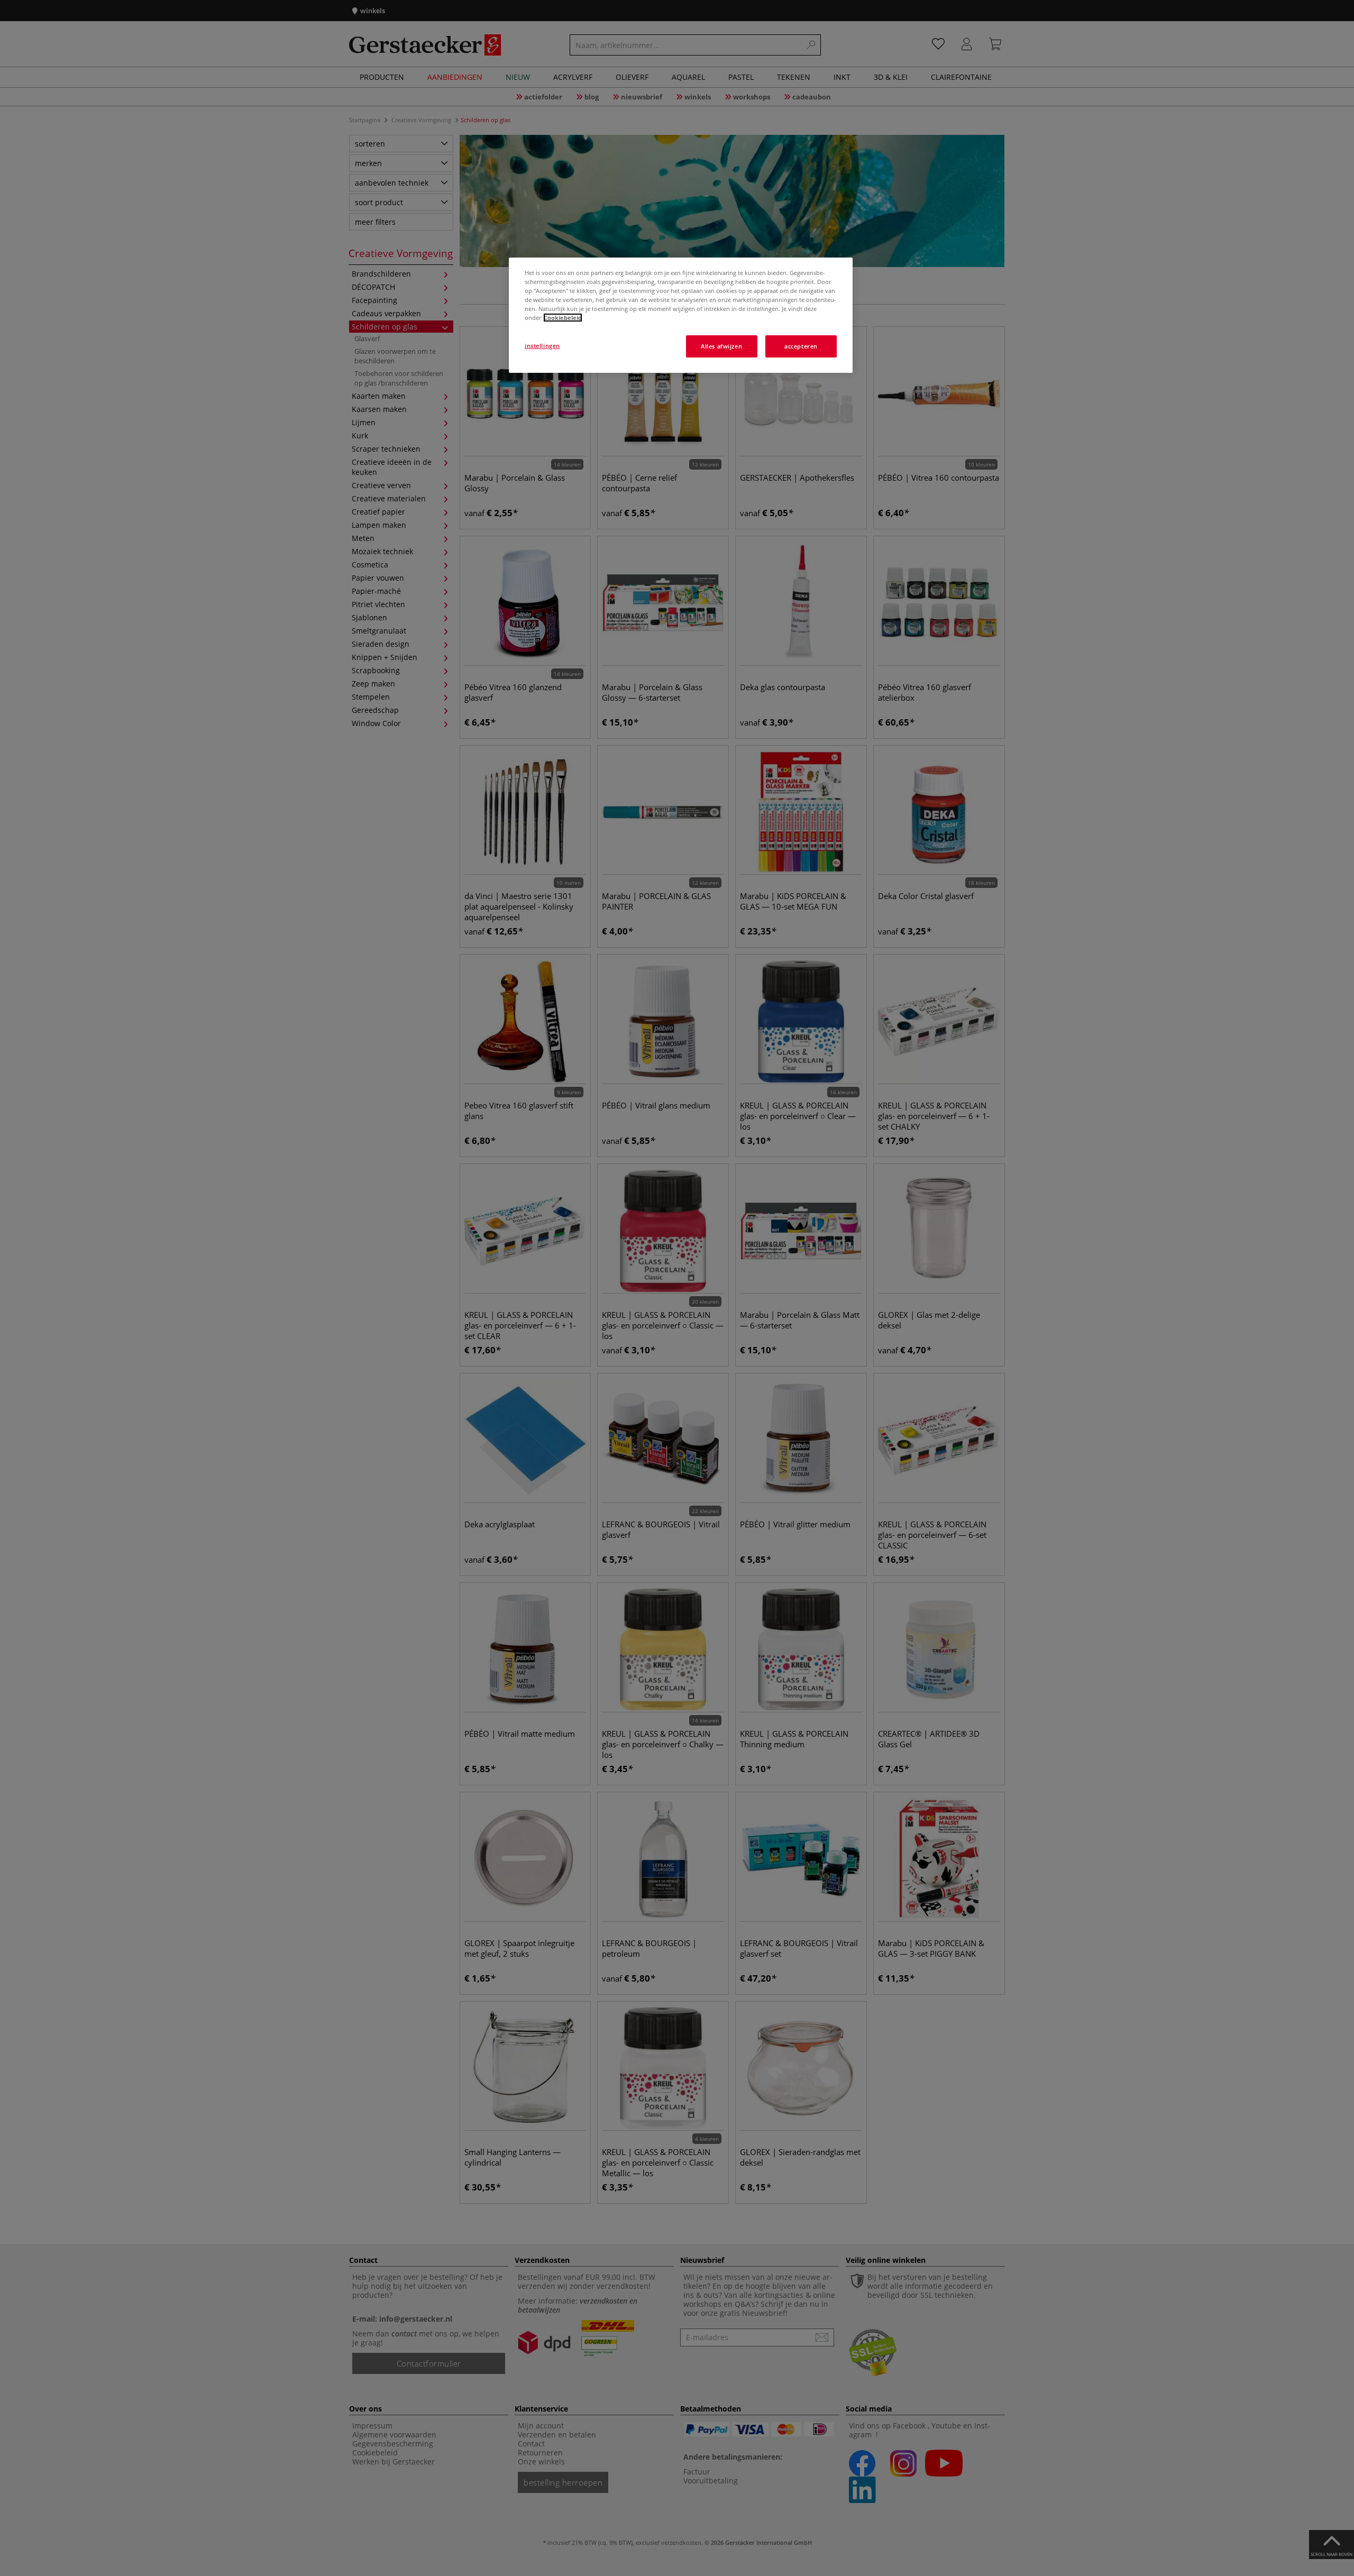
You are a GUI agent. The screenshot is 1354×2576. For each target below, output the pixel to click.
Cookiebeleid (563, 318)
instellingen (542, 346)
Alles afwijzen (721, 346)
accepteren (801, 346)
